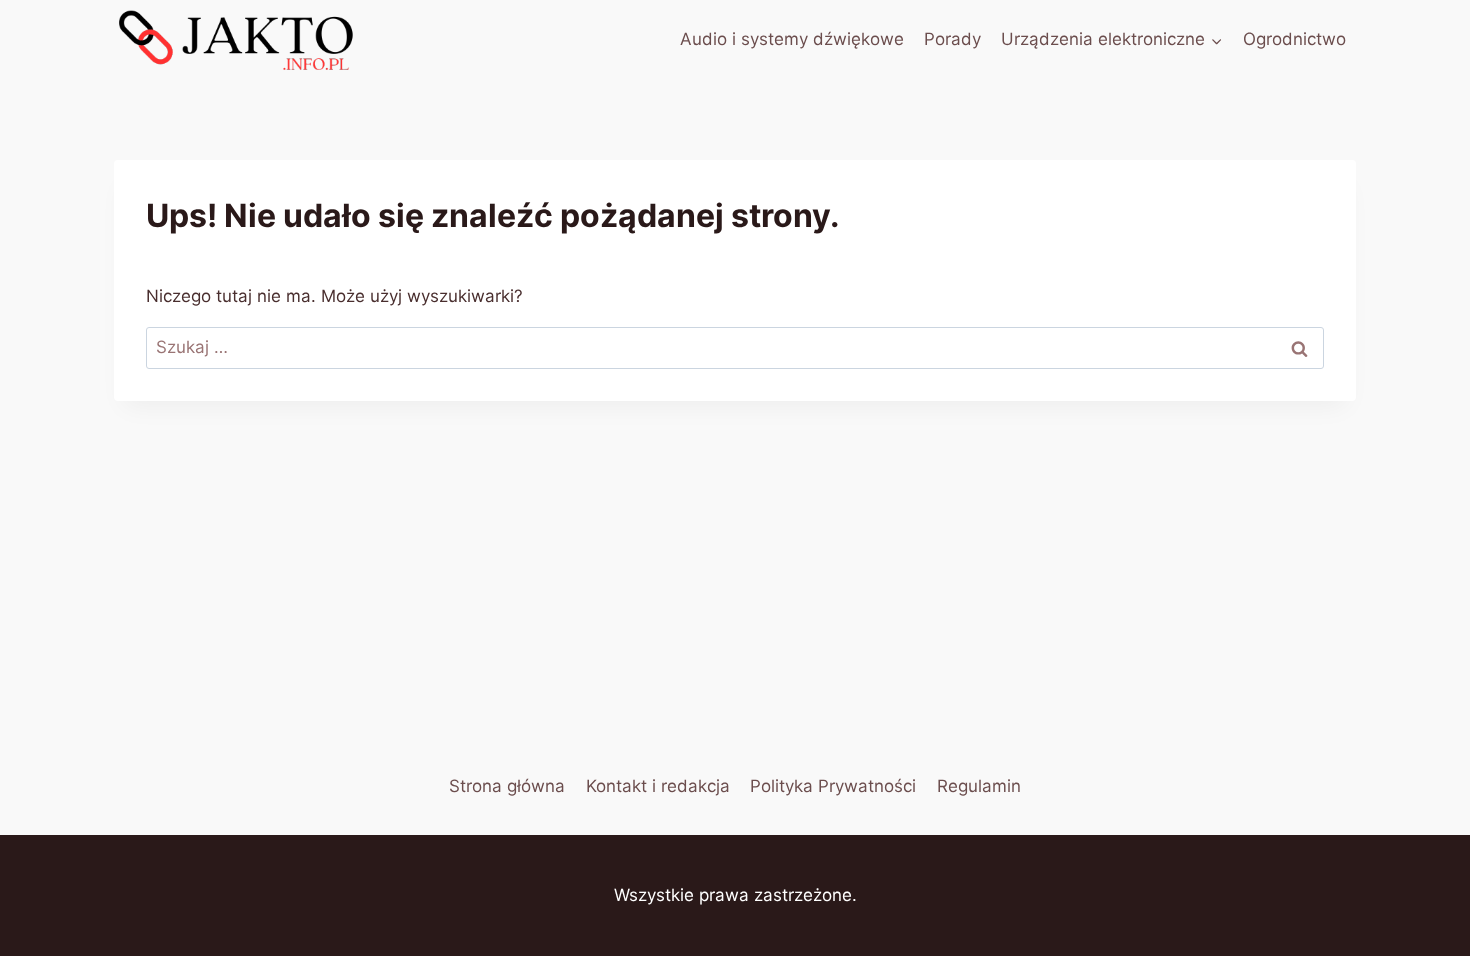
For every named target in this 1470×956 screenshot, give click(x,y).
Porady (952, 39)
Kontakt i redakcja (658, 786)
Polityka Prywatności (833, 786)
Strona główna (507, 786)
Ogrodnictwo (1294, 39)
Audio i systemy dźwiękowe (792, 39)
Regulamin (979, 786)
